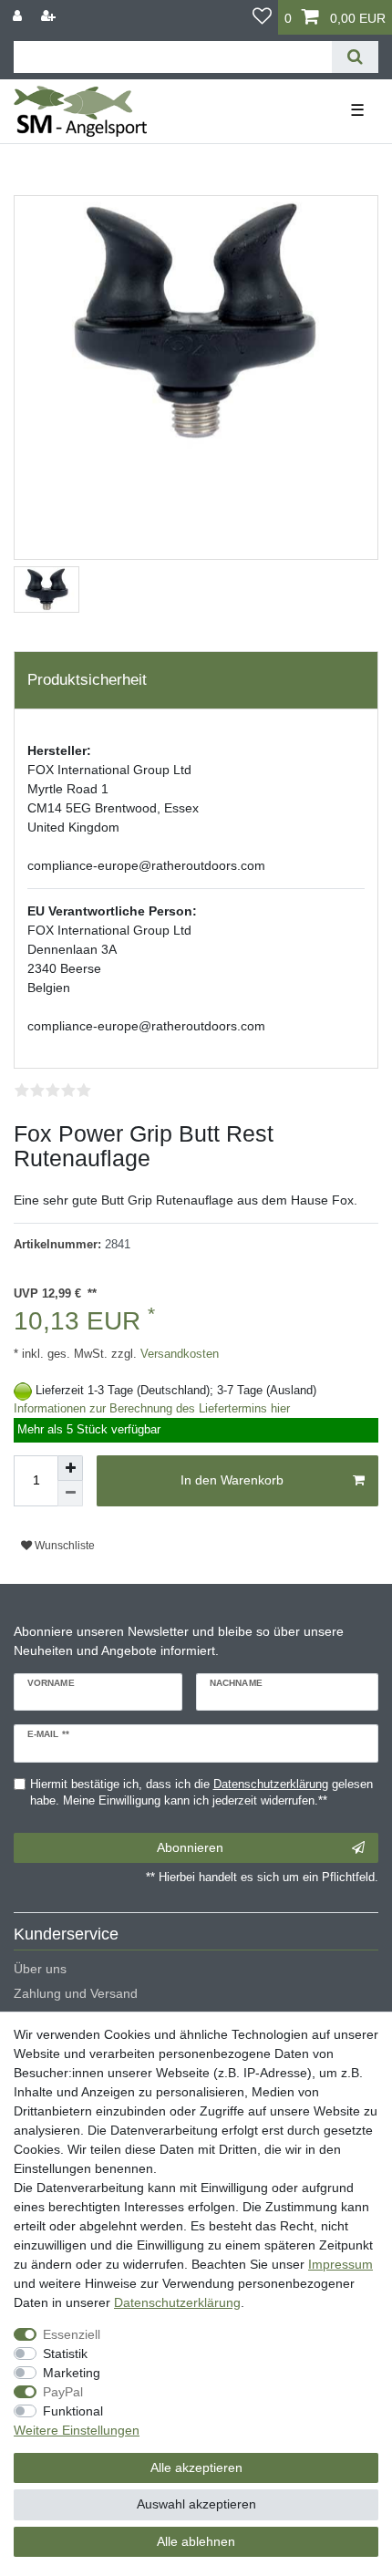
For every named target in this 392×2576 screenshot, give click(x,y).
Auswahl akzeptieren (196, 2504)
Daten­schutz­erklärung (177, 2302)
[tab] (196, 680)
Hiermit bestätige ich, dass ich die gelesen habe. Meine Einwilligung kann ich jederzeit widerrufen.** (201, 1793)
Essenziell (72, 2334)
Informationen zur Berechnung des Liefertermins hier (152, 1409)
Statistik (65, 2354)
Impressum (340, 2264)
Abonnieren (190, 1847)
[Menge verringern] (70, 1494)
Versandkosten (178, 1354)
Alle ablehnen (196, 2541)
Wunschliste (63, 1546)
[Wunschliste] (262, 17)
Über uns (40, 1969)
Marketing (72, 2373)
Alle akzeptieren (196, 2467)
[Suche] (355, 57)
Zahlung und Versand (76, 1993)
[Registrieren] (50, 16)
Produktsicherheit (87, 680)
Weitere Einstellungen (77, 2430)
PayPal (63, 2392)
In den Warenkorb (232, 1480)
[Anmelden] (19, 16)
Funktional (73, 2411)
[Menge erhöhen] (70, 1468)
